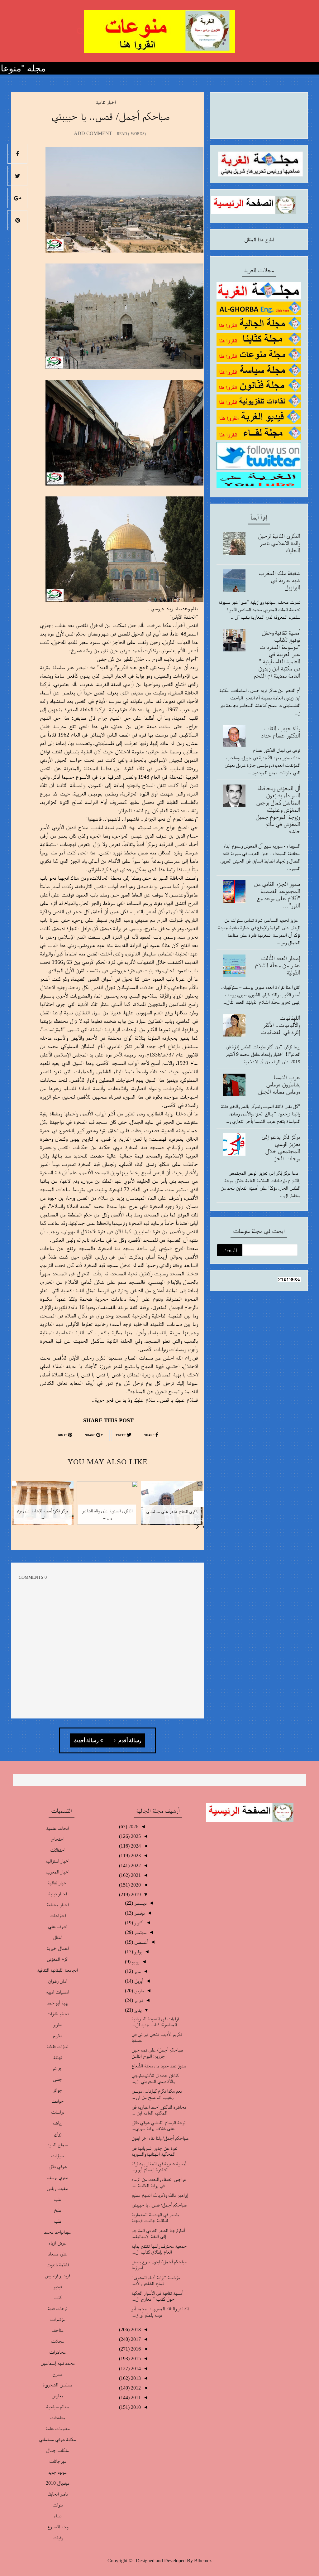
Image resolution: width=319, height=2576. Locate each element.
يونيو (135, 1962)
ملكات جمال (57, 2450)
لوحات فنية (57, 2308)
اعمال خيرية (58, 1948)
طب (57, 2199)
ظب (57, 2221)
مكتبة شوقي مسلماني (57, 2439)
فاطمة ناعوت (58, 2265)
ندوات (58, 2505)
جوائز (57, 2090)
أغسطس (140, 1942)
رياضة (57, 2123)
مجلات (57, 2341)
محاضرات (57, 2352)
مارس (138, 1991)
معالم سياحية (57, 2407)
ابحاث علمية (57, 1828)
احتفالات (58, 1850)
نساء (58, 2516)
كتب (58, 2297)
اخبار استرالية (57, 1861)
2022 (135, 1866)
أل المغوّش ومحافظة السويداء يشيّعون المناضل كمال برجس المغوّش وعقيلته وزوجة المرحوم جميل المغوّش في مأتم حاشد (278, 810)
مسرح (57, 2374)
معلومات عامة (58, 2428)
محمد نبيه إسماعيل (58, 2363)
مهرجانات (58, 2461)
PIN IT (63, 1435)
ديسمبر (140, 1903)
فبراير (138, 2000)
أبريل (138, 1981)
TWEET (121, 1435)
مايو (137, 1971)
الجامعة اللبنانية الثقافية (57, 1970)
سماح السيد (57, 2145)
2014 (135, 2368)
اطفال (57, 1937)
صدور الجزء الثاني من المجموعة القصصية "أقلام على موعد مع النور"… (277, 894)
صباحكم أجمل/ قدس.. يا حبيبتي (159, 2205)
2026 (133, 1827)
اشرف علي (58, 1926)
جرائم (57, 2068)
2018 (135, 2330)
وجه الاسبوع (58, 2527)
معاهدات (58, 2417)
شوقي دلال (58, 2166)
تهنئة (58, 2057)
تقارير (58, 2025)
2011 (135, 2397)
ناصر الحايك (57, 2494)
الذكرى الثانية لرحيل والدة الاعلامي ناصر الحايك (279, 543)
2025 (135, 1836)
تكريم (58, 2035)
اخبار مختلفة (58, 1904)
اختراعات (58, 1915)
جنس (57, 2079)
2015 (135, 2359)
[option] (172, 1507)
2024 (135, 1846)
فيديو (58, 2286)
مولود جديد (57, 2472)
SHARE (150, 1435)
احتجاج (58, 1839)
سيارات (57, 2156)
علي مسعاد (58, 2254)
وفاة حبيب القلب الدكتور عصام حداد (281, 732)
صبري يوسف (57, 2177)
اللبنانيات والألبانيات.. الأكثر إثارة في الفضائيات (280, 1025)
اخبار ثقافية (106, 102)
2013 (135, 2378)
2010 (135, 2407)
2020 (135, 1885)
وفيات (58, 2537)
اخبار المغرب (57, 1872)
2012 (135, 2388)
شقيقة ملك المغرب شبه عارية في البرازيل (279, 580)
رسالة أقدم (129, 1741)
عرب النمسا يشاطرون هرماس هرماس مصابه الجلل (279, 1084)
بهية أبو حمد (58, 2003)
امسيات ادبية (57, 1992)
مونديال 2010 (58, 2483)
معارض (58, 2396)
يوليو (138, 1952)
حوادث (57, 2101)
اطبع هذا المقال (259, 239)
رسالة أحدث (86, 1741)
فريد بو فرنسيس (57, 2276)
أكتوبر (138, 1923)
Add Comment (93, 133)
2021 (135, 1875)
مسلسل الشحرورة (58, 2385)
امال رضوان (57, 1981)
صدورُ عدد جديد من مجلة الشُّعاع (159, 2066)
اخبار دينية (57, 1894)
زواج (58, 2134)
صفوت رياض (58, 2188)
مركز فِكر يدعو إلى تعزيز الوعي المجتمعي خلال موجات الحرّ (281, 1147)
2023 (135, 1856)
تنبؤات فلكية (57, 2046)
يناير (137, 2010)
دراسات (58, 2112)
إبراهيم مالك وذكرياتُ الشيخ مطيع (160, 2195)
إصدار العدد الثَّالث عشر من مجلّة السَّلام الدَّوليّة (278, 965)
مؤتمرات (57, 2319)
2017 (135, 2339)
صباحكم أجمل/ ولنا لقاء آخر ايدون (160, 2138)
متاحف (57, 2330)
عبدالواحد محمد (57, 2232)
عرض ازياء (57, 2243)
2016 (135, 2349)
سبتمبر (140, 1932)
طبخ (57, 2210)
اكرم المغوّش (58, 1959)
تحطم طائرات (58, 2014)
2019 (135, 1895)
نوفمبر (139, 1913)
